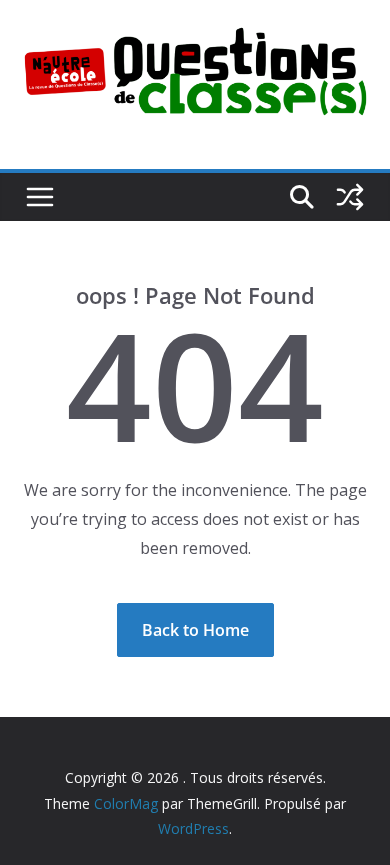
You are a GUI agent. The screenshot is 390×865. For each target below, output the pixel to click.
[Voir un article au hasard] (350, 197)
